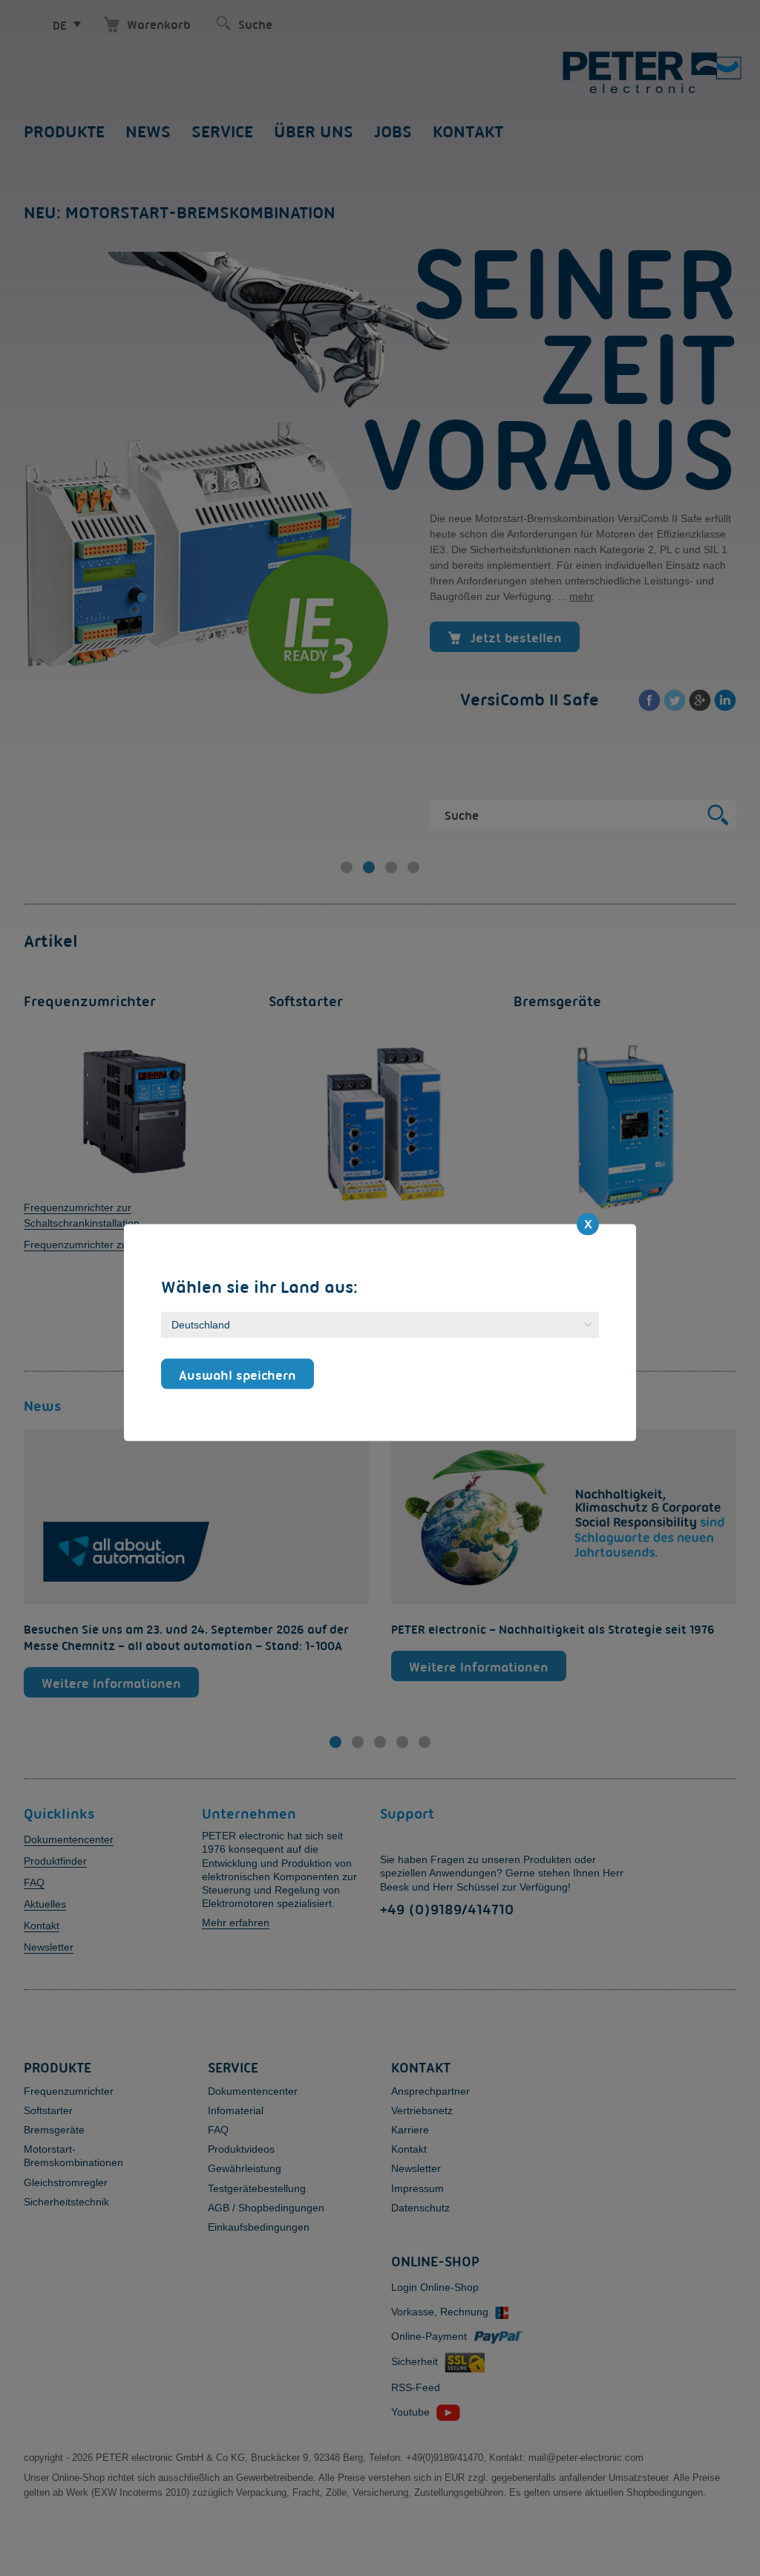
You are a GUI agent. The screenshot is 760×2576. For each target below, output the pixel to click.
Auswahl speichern (237, 1375)
